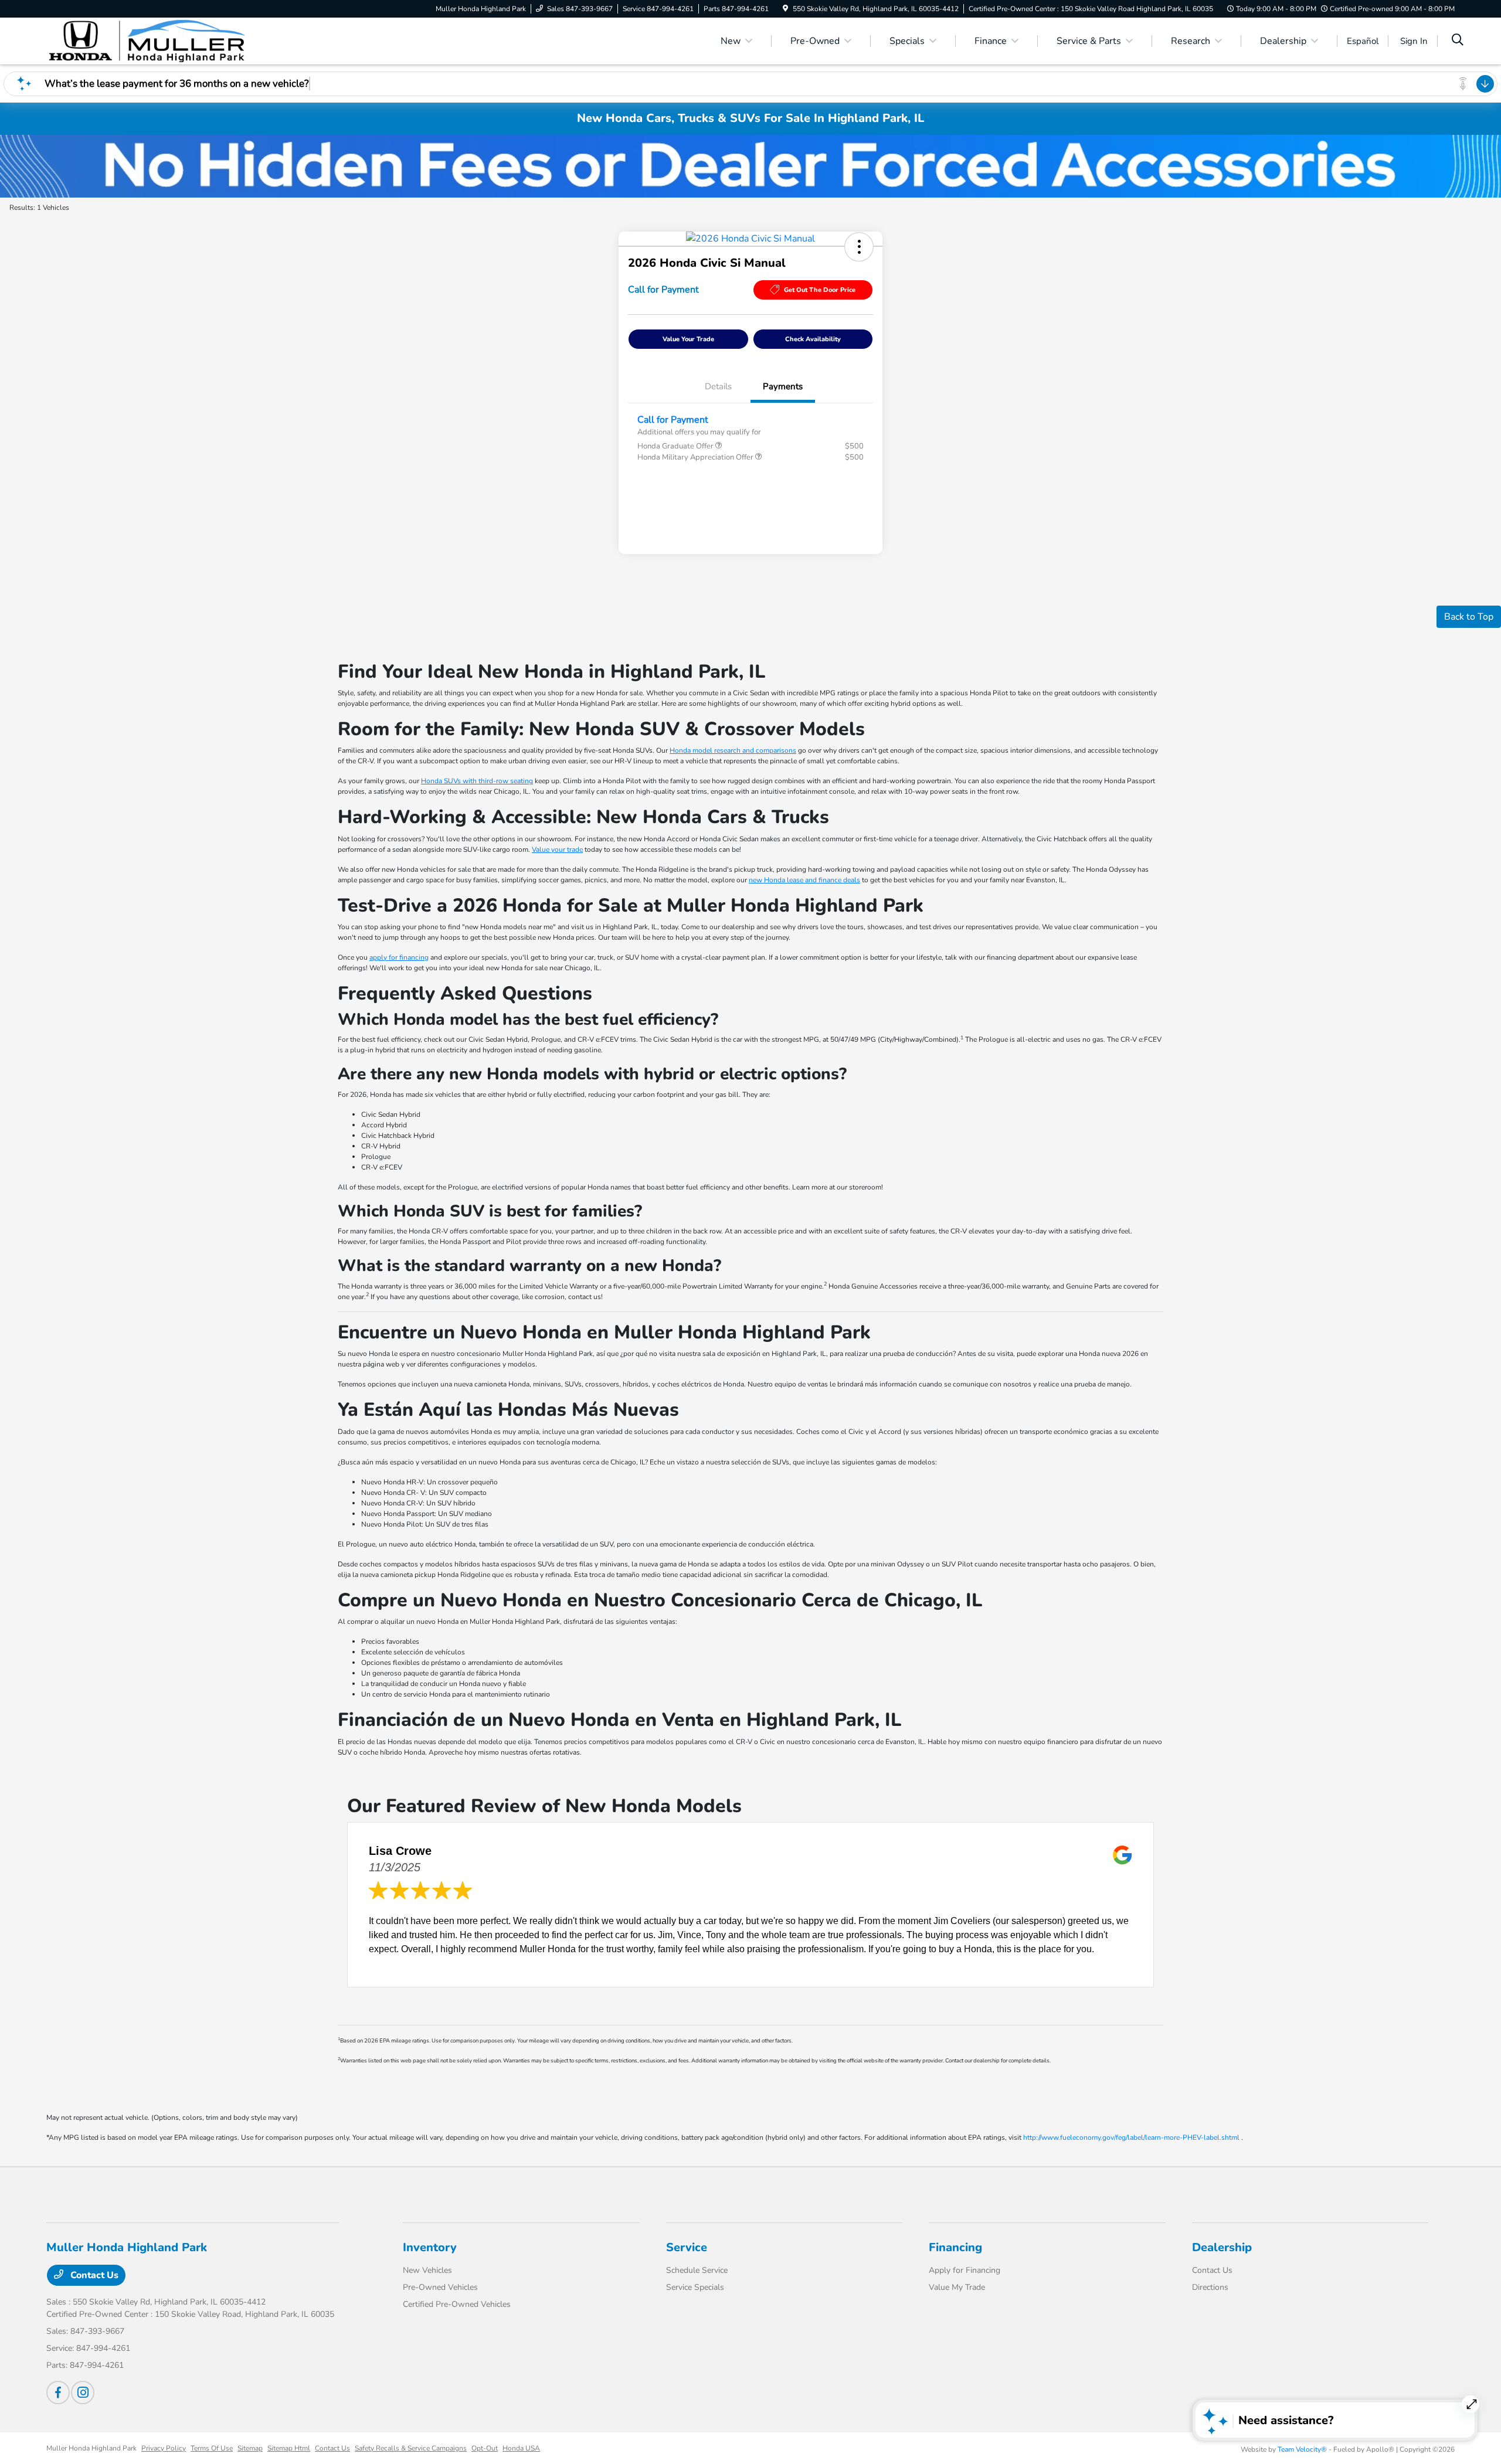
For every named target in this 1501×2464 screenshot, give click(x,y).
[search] (1458, 41)
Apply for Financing (965, 2270)
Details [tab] (718, 386)
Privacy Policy (164, 2448)
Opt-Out (485, 2448)
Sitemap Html (289, 2448)
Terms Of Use (212, 2448)
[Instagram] (83, 2392)
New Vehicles (427, 2270)
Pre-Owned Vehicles (440, 2287)
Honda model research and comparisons (733, 750)
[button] (859, 247)
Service (687, 2247)
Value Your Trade (688, 339)
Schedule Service (697, 2270)
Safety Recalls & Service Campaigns (411, 2448)
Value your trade (557, 849)
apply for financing (399, 957)
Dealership (1222, 2247)
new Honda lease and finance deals (804, 880)
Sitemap (250, 2448)
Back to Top (1469, 617)
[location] (785, 9)
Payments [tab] (783, 386)
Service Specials (695, 2287)
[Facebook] (58, 2392)
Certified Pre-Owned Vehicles (457, 2304)
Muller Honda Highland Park (91, 2448)
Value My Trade (957, 2287)
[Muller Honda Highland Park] (147, 40)
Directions (1210, 2287)
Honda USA (521, 2448)
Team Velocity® (1302, 2449)
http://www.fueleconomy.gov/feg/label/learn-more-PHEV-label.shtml (1131, 2137)
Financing (955, 2247)
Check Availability (813, 339)
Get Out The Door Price (820, 290)
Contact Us (93, 2275)
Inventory (430, 2247)
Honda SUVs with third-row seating (477, 781)
